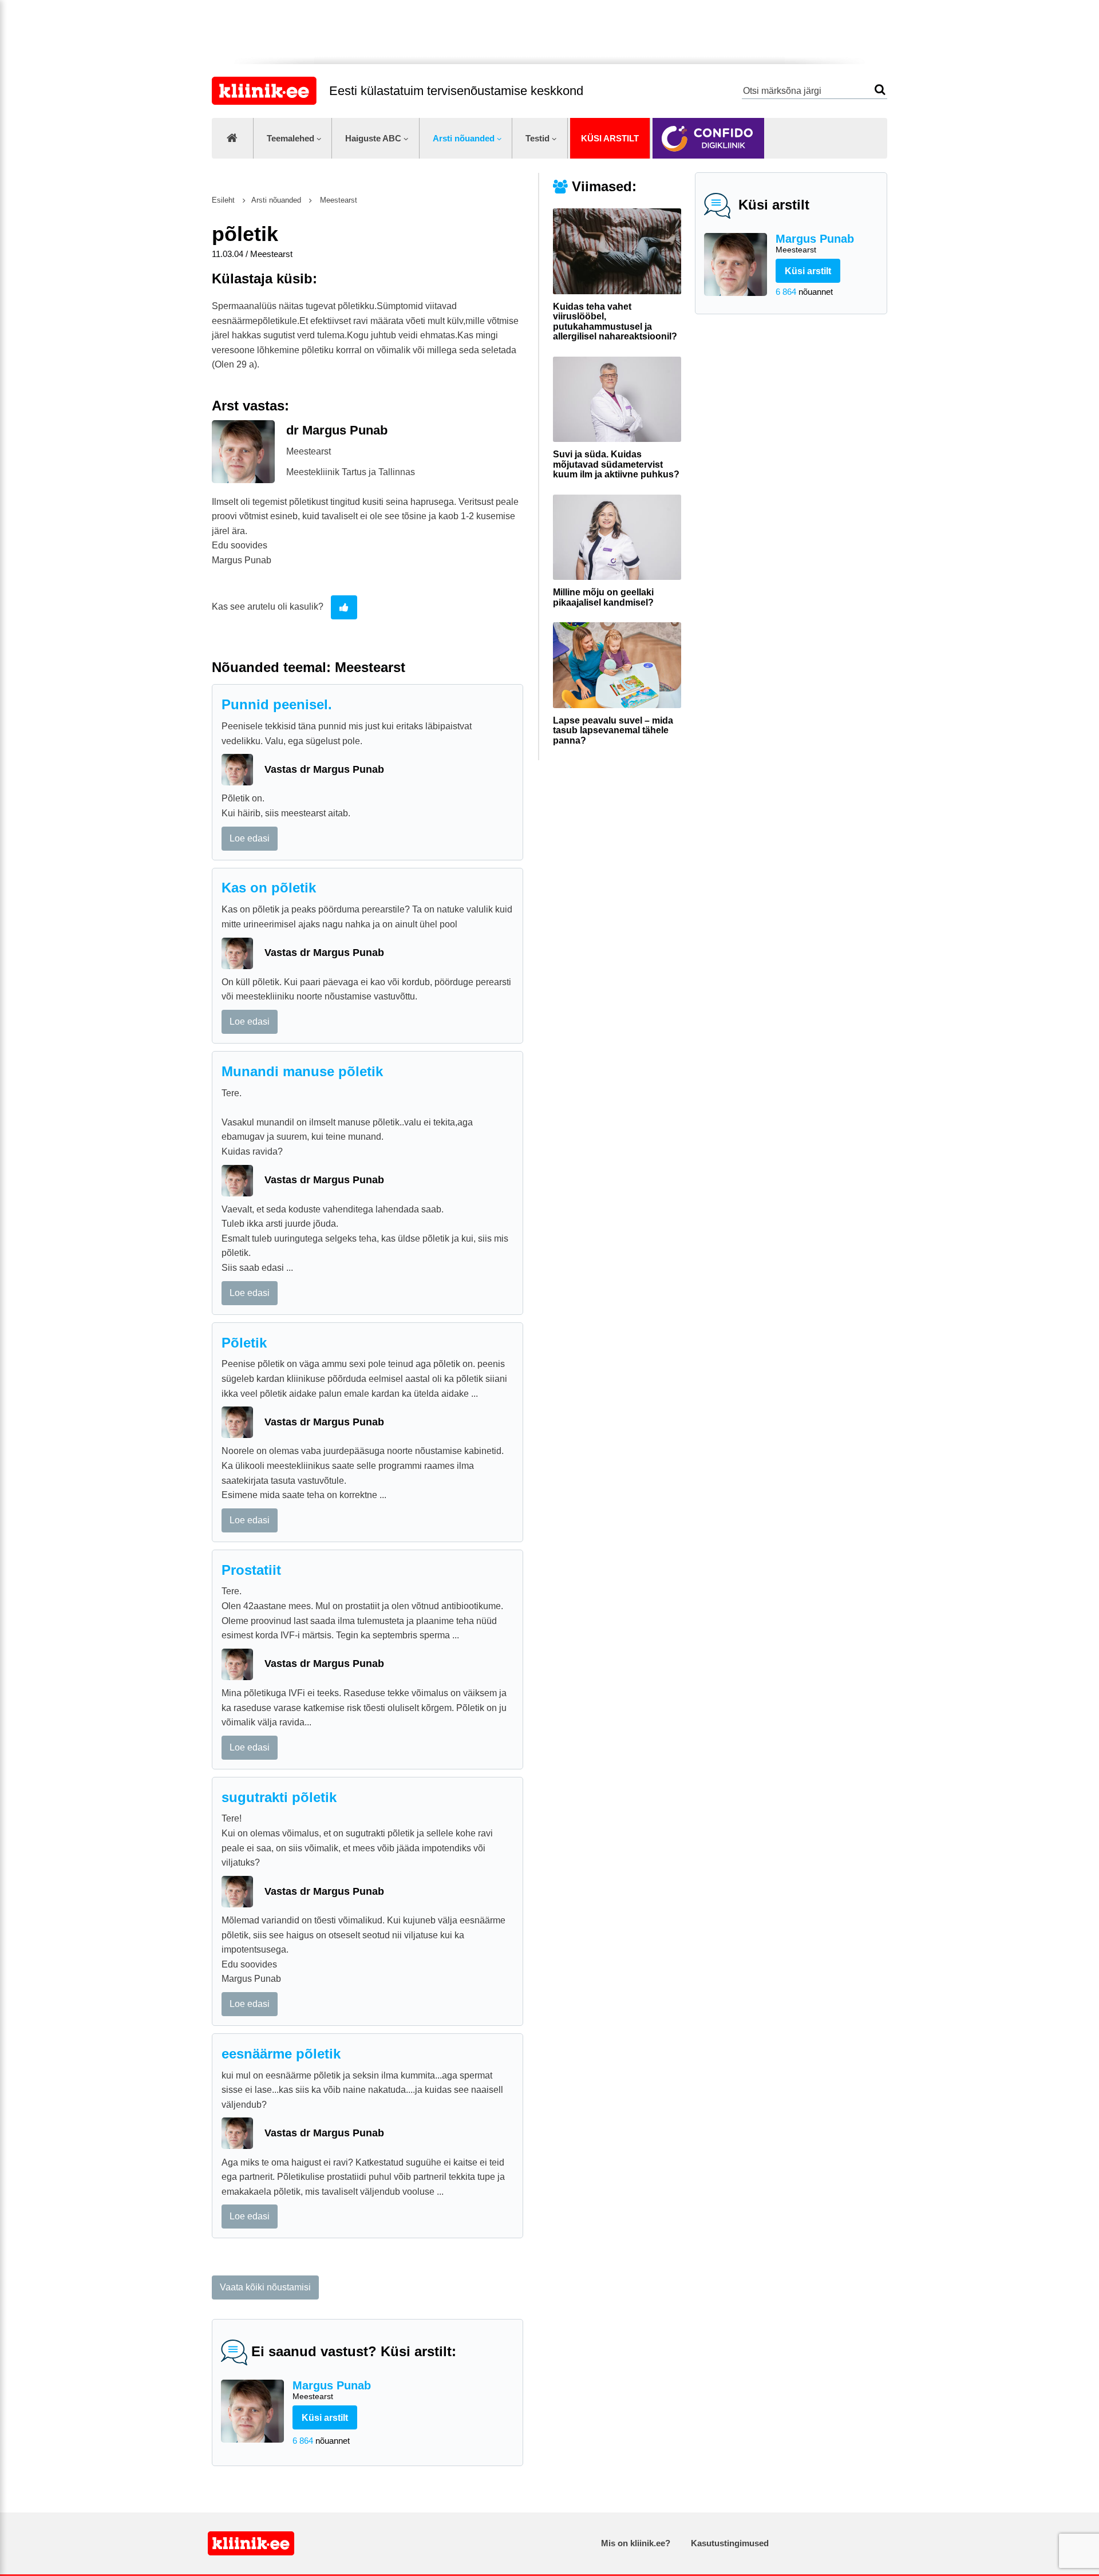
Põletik (244, 1343)
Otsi (880, 90)
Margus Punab (815, 243)
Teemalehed (290, 138)
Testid (537, 138)
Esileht (223, 200)
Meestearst (337, 200)
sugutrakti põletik (279, 1797)
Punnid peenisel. (277, 704)
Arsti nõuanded (464, 138)
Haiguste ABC (373, 138)
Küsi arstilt (610, 138)
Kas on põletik (269, 888)
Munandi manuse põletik (302, 1071)
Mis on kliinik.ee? (636, 2543)
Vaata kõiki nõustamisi (265, 2287)
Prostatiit (251, 1570)
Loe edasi (250, 838)
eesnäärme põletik (281, 2054)
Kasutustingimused (730, 2543)
